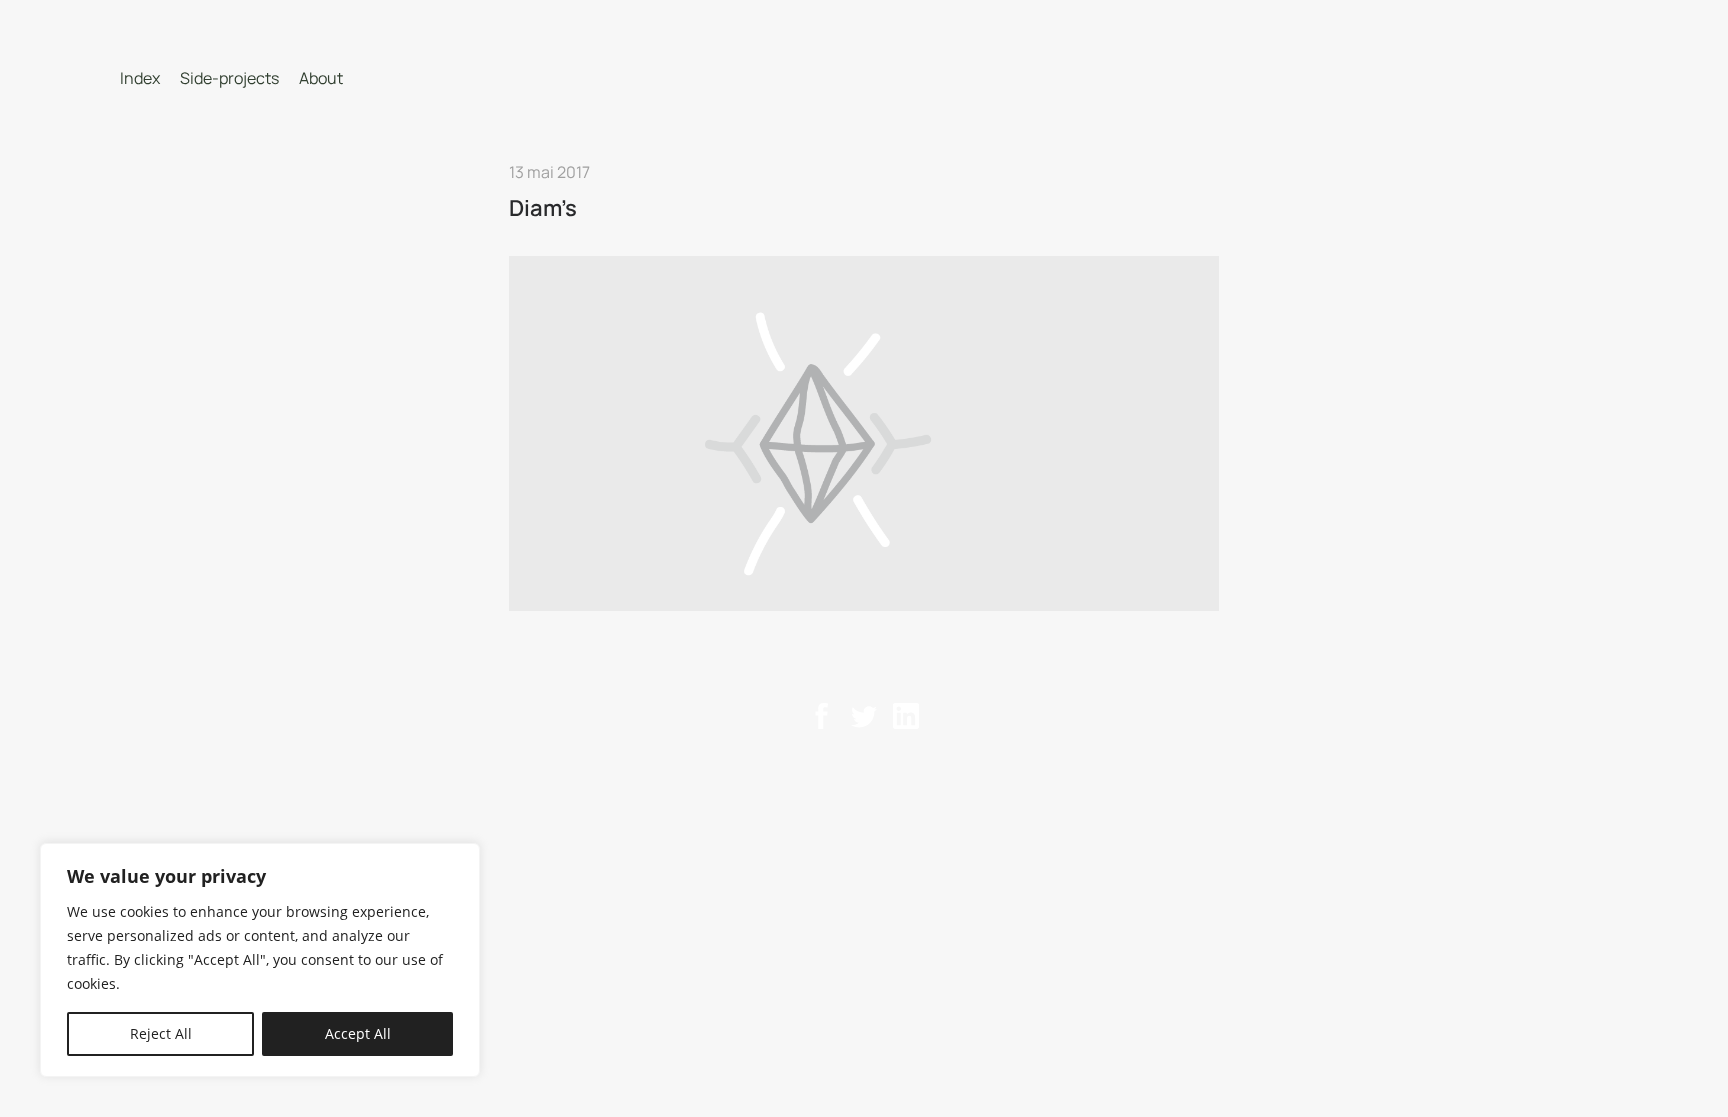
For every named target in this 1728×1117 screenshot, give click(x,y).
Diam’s (543, 208)
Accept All (358, 1033)
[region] (260, 960)
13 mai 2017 (549, 172)
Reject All (161, 1033)
